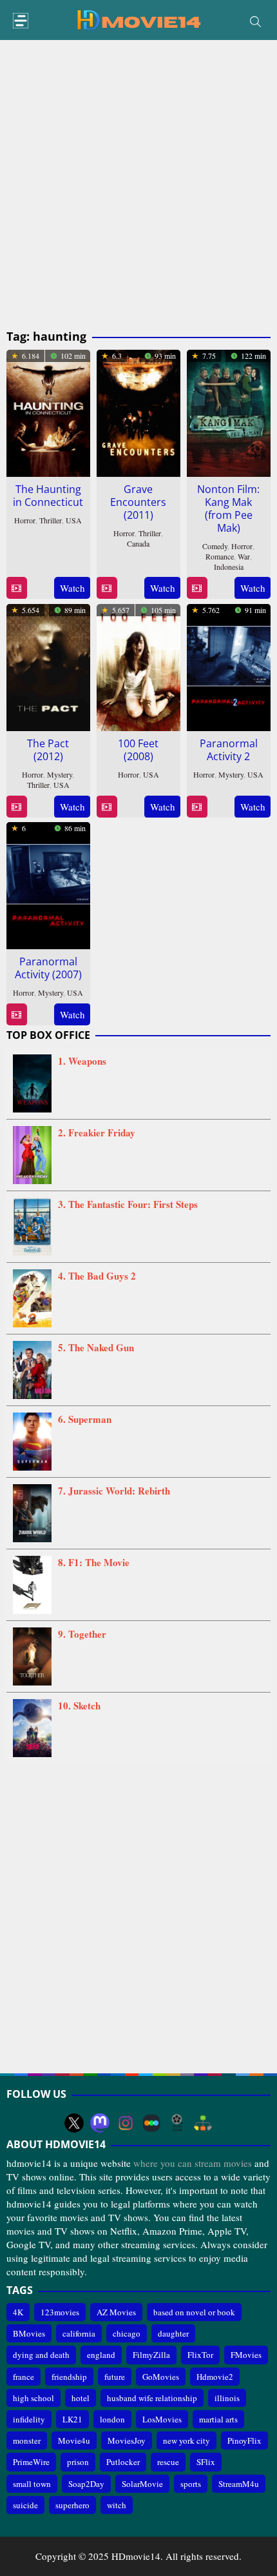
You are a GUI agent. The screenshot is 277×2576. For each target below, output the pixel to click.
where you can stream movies (193, 2163)
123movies (60, 2312)
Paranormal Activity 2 (229, 750)
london (112, 2419)
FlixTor (200, 2355)
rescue (168, 2462)
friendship (69, 2377)
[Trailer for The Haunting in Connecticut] (16, 588)
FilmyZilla (151, 2355)
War (244, 556)
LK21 (72, 2419)
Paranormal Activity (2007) (48, 968)
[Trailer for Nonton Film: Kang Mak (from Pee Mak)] (197, 588)
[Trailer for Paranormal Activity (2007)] (16, 1015)
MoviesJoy (127, 2440)
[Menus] (21, 21)
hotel (81, 2398)
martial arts (218, 2419)
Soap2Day (86, 2484)
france (24, 2377)
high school (33, 2398)
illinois (227, 2398)
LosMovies (162, 2419)
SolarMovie (142, 2484)
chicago (127, 2333)
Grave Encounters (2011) (138, 502)
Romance (220, 556)
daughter (173, 2333)
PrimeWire (31, 2462)
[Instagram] (126, 2123)
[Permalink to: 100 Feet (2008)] (138, 665)
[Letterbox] (151, 2123)
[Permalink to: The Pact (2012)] (48, 665)
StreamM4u (239, 2484)
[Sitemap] (203, 2123)
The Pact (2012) (48, 750)
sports (191, 2484)
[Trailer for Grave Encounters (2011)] (107, 588)
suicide (25, 2505)
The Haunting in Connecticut (48, 496)
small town (32, 2484)
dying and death (41, 2355)
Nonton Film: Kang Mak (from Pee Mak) (228, 508)
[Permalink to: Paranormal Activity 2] (229, 665)
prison (78, 2462)
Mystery (60, 774)
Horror (25, 520)
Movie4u (74, 2440)
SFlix (206, 2462)
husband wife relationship (152, 2398)
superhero (72, 2505)
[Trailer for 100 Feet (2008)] (107, 807)
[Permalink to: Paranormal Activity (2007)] (48, 883)
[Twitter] (74, 2123)
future (115, 2377)
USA (74, 520)
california (79, 2333)
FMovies (246, 2355)
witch (117, 2505)
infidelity (29, 2419)
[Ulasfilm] (177, 2123)
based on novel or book (194, 2312)
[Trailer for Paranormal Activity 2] (197, 807)
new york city (186, 2440)
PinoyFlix (244, 2440)
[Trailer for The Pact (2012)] (16, 807)
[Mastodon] (100, 2123)
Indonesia (229, 567)
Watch (72, 588)
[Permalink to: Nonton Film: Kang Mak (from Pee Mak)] (229, 411)
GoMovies (161, 2377)
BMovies (29, 2333)
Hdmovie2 (215, 2377)
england (101, 2355)
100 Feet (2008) (138, 750)
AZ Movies (116, 2312)
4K (18, 2312)
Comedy (215, 546)
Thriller (51, 520)
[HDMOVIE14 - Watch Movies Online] (138, 19)
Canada (138, 543)
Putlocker (123, 2462)
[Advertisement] (138, 185)
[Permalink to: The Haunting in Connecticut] (48, 411)
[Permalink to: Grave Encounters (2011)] (138, 411)
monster (27, 2440)
